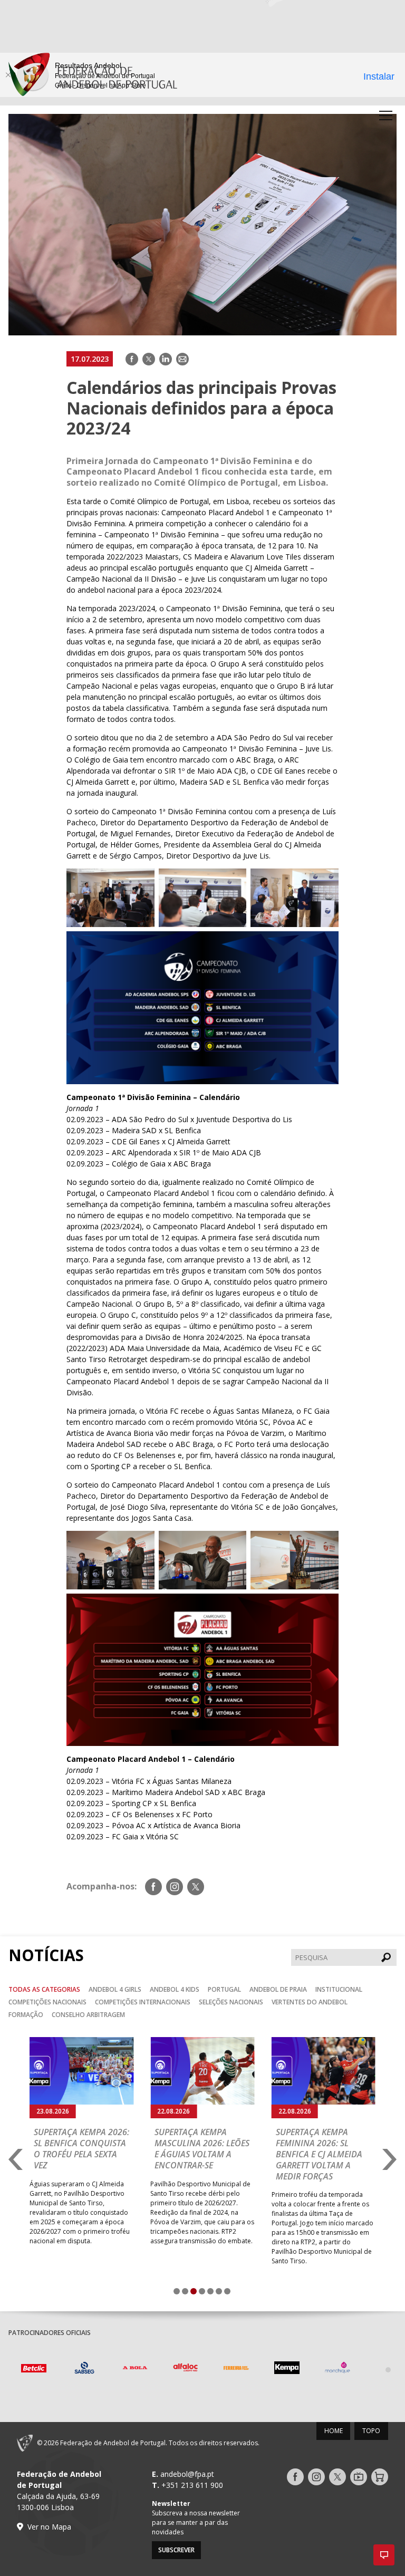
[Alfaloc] (135, 2369)
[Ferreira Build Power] (186, 2370)
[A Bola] (84, 2369)
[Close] (8, 75)
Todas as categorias (44, 1989)
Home (334, 2431)
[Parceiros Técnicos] (337, 2369)
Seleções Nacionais (231, 2002)
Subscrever (176, 2550)
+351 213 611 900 (192, 2485)
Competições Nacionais (47, 2002)
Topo (371, 2431)
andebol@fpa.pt (187, 2474)
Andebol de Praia (278, 1989)
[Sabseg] (34, 2369)
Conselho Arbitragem (88, 2015)
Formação (26, 2015)
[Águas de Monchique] (287, 2369)
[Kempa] (236, 2369)
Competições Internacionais (143, 2002)
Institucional (339, 1989)
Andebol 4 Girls (115, 1989)
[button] (384, 2555)
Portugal (224, 1989)
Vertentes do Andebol (310, 2002)
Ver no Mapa (49, 2527)
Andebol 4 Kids (175, 1989)
